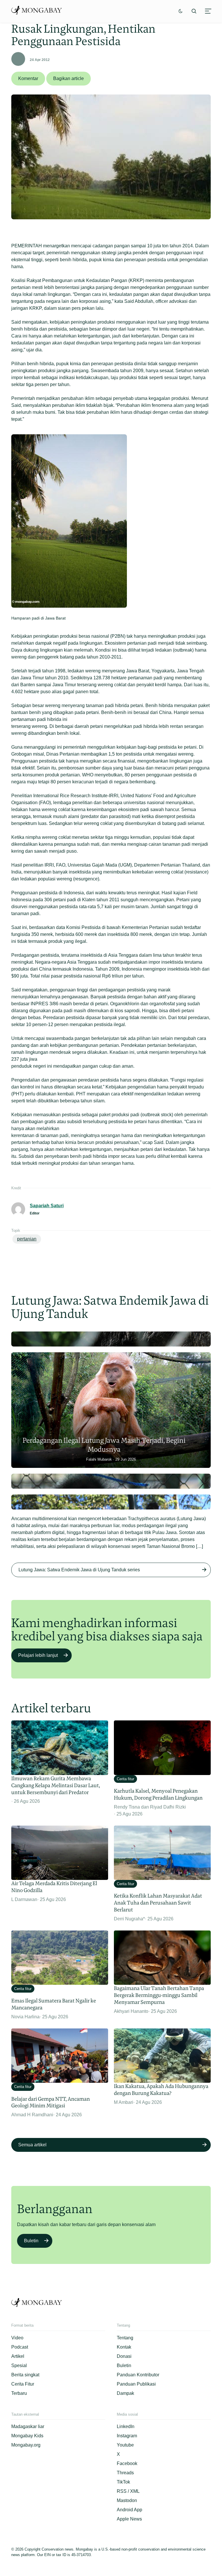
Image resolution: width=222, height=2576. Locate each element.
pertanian (27, 1239)
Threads (125, 2473)
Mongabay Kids (27, 2436)
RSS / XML (128, 2491)
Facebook (127, 2463)
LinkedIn (126, 2426)
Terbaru (19, 2393)
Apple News (129, 2519)
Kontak (124, 2347)
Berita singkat (25, 2375)
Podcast (20, 2347)
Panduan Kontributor (138, 2375)
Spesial (19, 2365)
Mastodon (127, 2500)
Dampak (125, 2393)
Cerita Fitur (23, 2384)
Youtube (125, 2445)
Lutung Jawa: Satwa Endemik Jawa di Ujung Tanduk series (79, 1570)
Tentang (125, 2338)
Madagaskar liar (28, 2426)
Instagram (127, 2436)
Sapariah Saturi (47, 1206)
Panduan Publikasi (136, 2384)
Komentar (28, 78)
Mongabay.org (26, 2445)
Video (17, 2338)
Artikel (18, 2356)
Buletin (31, 2241)
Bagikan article (69, 78)
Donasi (124, 2356)
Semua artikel (32, 2145)
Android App (129, 2510)
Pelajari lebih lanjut (38, 1655)
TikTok (123, 2482)
